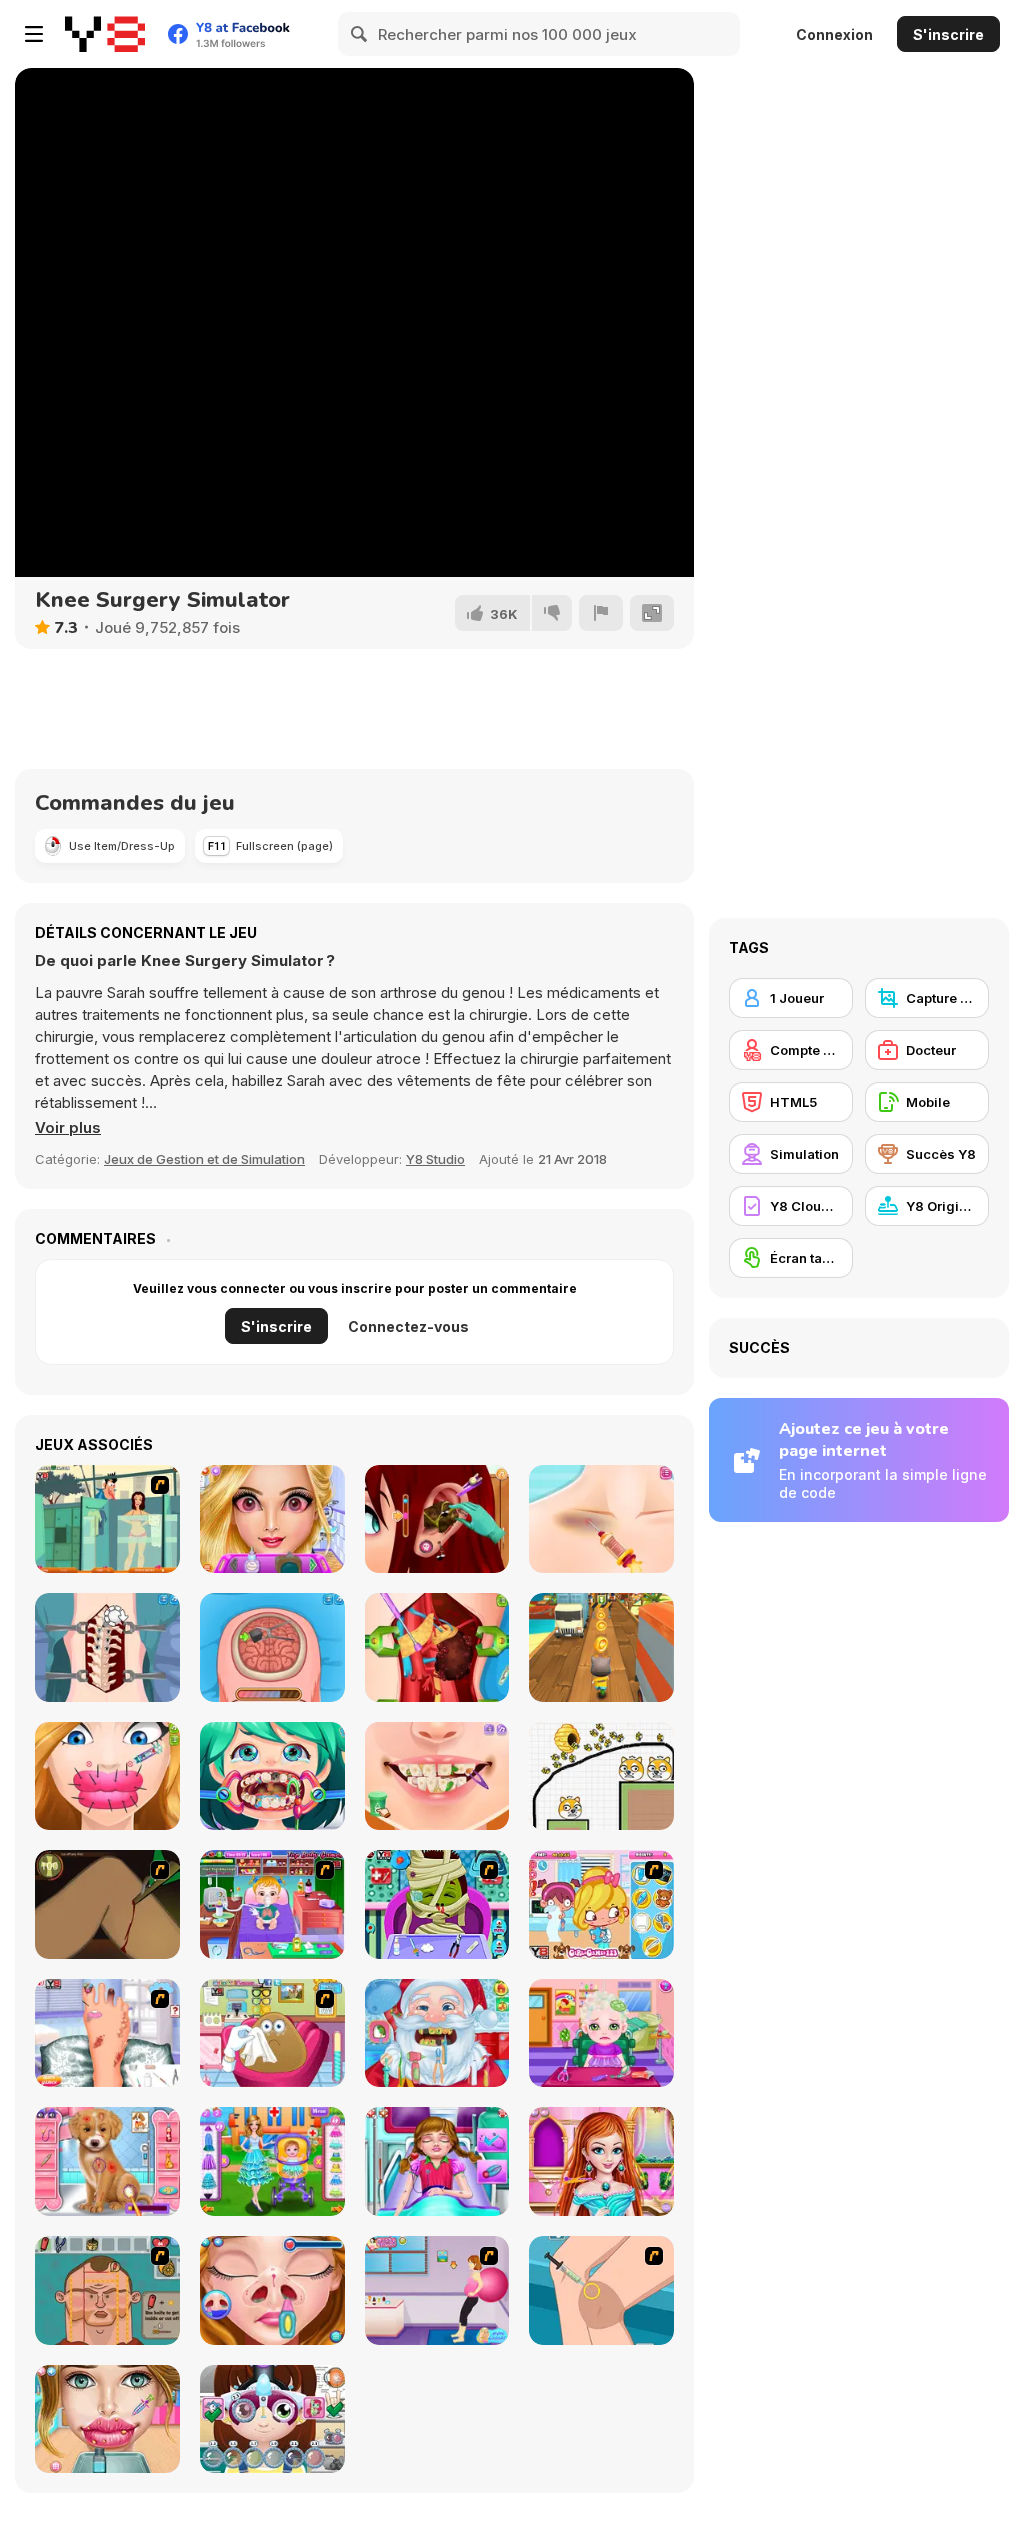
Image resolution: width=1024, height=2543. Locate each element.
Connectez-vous (408, 1326)
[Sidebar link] (34, 34)
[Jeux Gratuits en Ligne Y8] (105, 34)
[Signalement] (601, 613)
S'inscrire (948, 34)
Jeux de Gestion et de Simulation (204, 1159)
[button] (68, 1128)
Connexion (834, 34)
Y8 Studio (435, 1159)
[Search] (360, 34)
